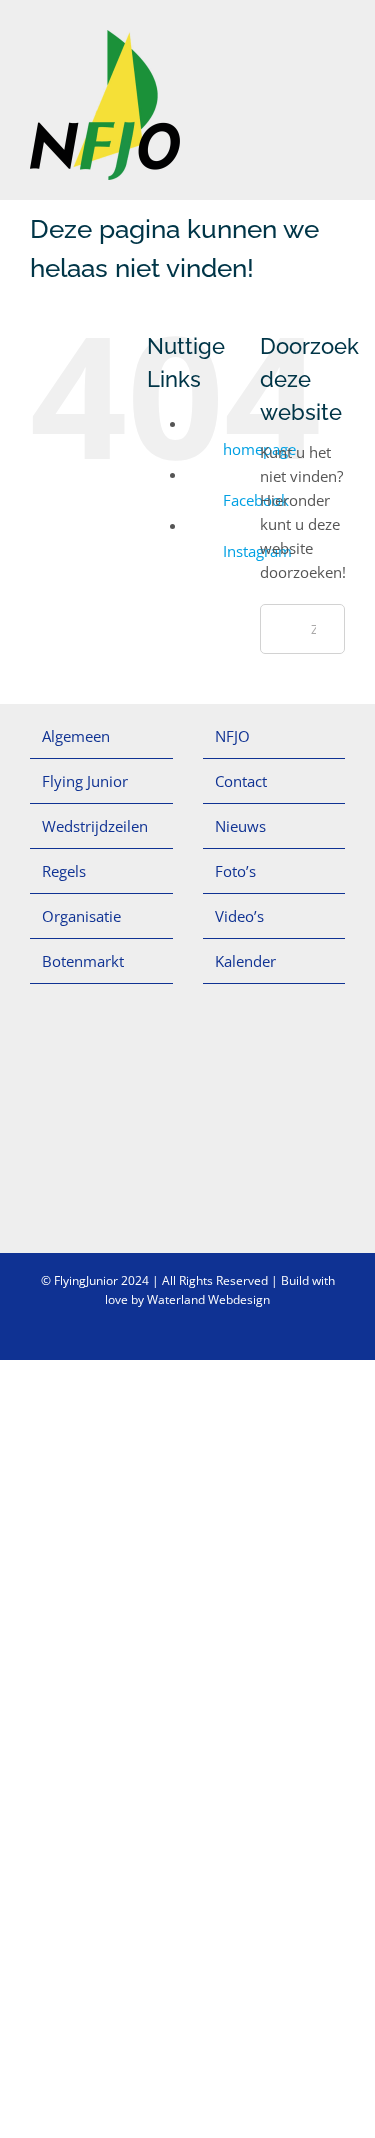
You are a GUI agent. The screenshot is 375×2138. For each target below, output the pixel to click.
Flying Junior (85, 781)
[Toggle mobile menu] (337, 40)
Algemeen (76, 736)
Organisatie (81, 916)
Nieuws (240, 826)
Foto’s (235, 871)
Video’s (239, 916)
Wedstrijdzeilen (95, 826)
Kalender (245, 961)
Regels (64, 871)
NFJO (232, 736)
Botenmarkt (83, 961)
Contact (241, 781)
